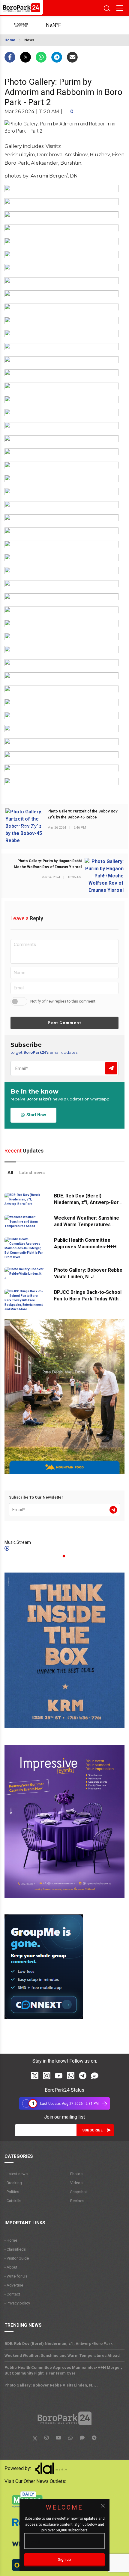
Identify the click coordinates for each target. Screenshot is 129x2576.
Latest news (32, 1173)
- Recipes (76, 2201)
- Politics (12, 2192)
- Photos (75, 2174)
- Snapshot (78, 2192)
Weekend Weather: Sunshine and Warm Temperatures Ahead (87, 1225)
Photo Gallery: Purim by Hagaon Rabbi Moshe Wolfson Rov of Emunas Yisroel (48, 864)
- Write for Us (16, 2276)
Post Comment (64, 1023)
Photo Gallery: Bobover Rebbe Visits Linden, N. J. (51, 2385)
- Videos (75, 2183)
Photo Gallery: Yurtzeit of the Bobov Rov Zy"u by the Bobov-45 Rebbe (82, 814)
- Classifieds (15, 2249)
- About (11, 2267)
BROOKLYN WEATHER (60, 25)
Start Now (35, 1115)
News (29, 40)
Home (10, 40)
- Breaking (13, 2183)
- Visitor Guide (17, 2258)
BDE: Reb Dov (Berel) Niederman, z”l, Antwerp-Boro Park (88, 1202)
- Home (11, 2240)
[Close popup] (103, 2506)
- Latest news (16, 2174)
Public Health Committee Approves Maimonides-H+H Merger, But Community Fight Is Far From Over (63, 2370)
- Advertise (14, 2285)
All (10, 1173)
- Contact (12, 2294)
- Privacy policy (17, 2303)
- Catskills (13, 2201)
